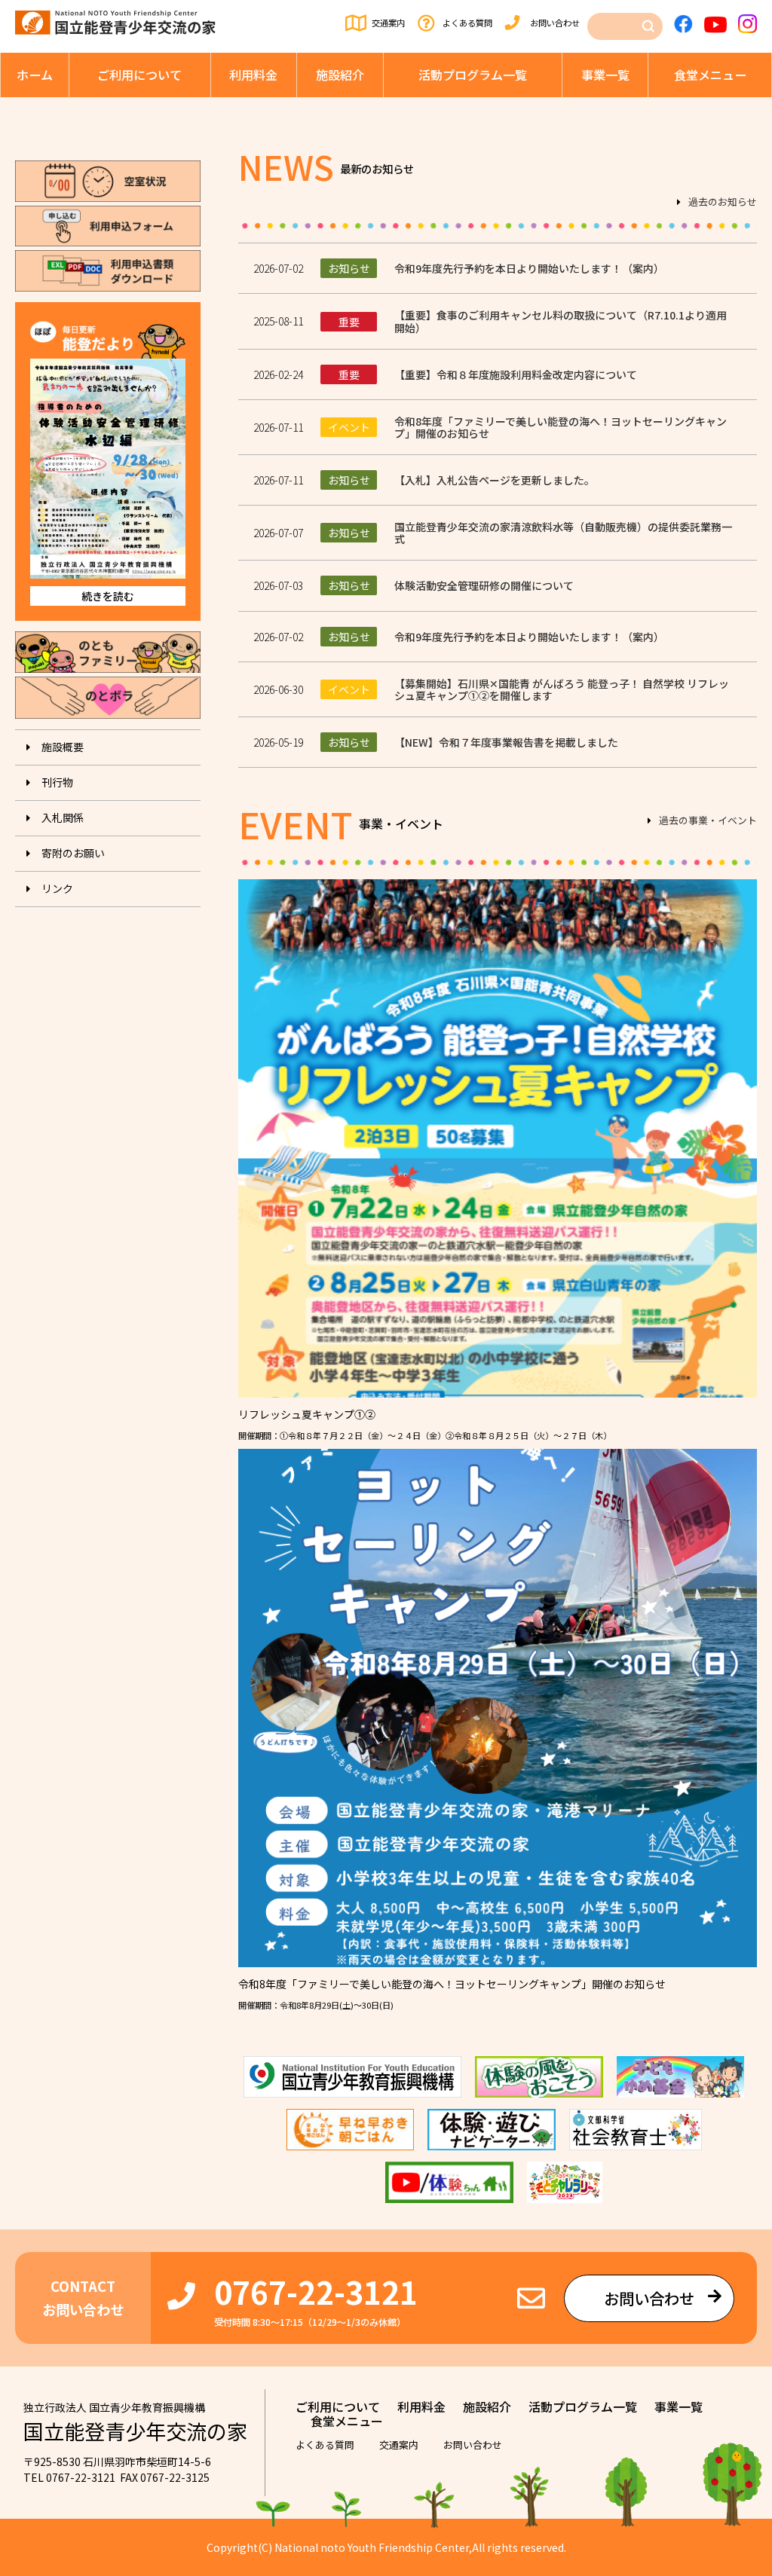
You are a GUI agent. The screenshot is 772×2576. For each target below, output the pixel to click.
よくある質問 (467, 23)
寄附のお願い (73, 853)
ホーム (35, 75)
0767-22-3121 (316, 2291)
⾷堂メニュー (710, 75)
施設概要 (63, 747)
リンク (57, 888)
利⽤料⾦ (253, 75)
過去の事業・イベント (708, 821)
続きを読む (108, 596)
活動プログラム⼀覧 (473, 75)
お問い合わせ (555, 23)
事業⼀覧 (605, 75)
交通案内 (388, 23)
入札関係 (63, 817)
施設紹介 (340, 75)
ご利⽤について (139, 75)
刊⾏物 (57, 782)
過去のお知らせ (723, 203)
